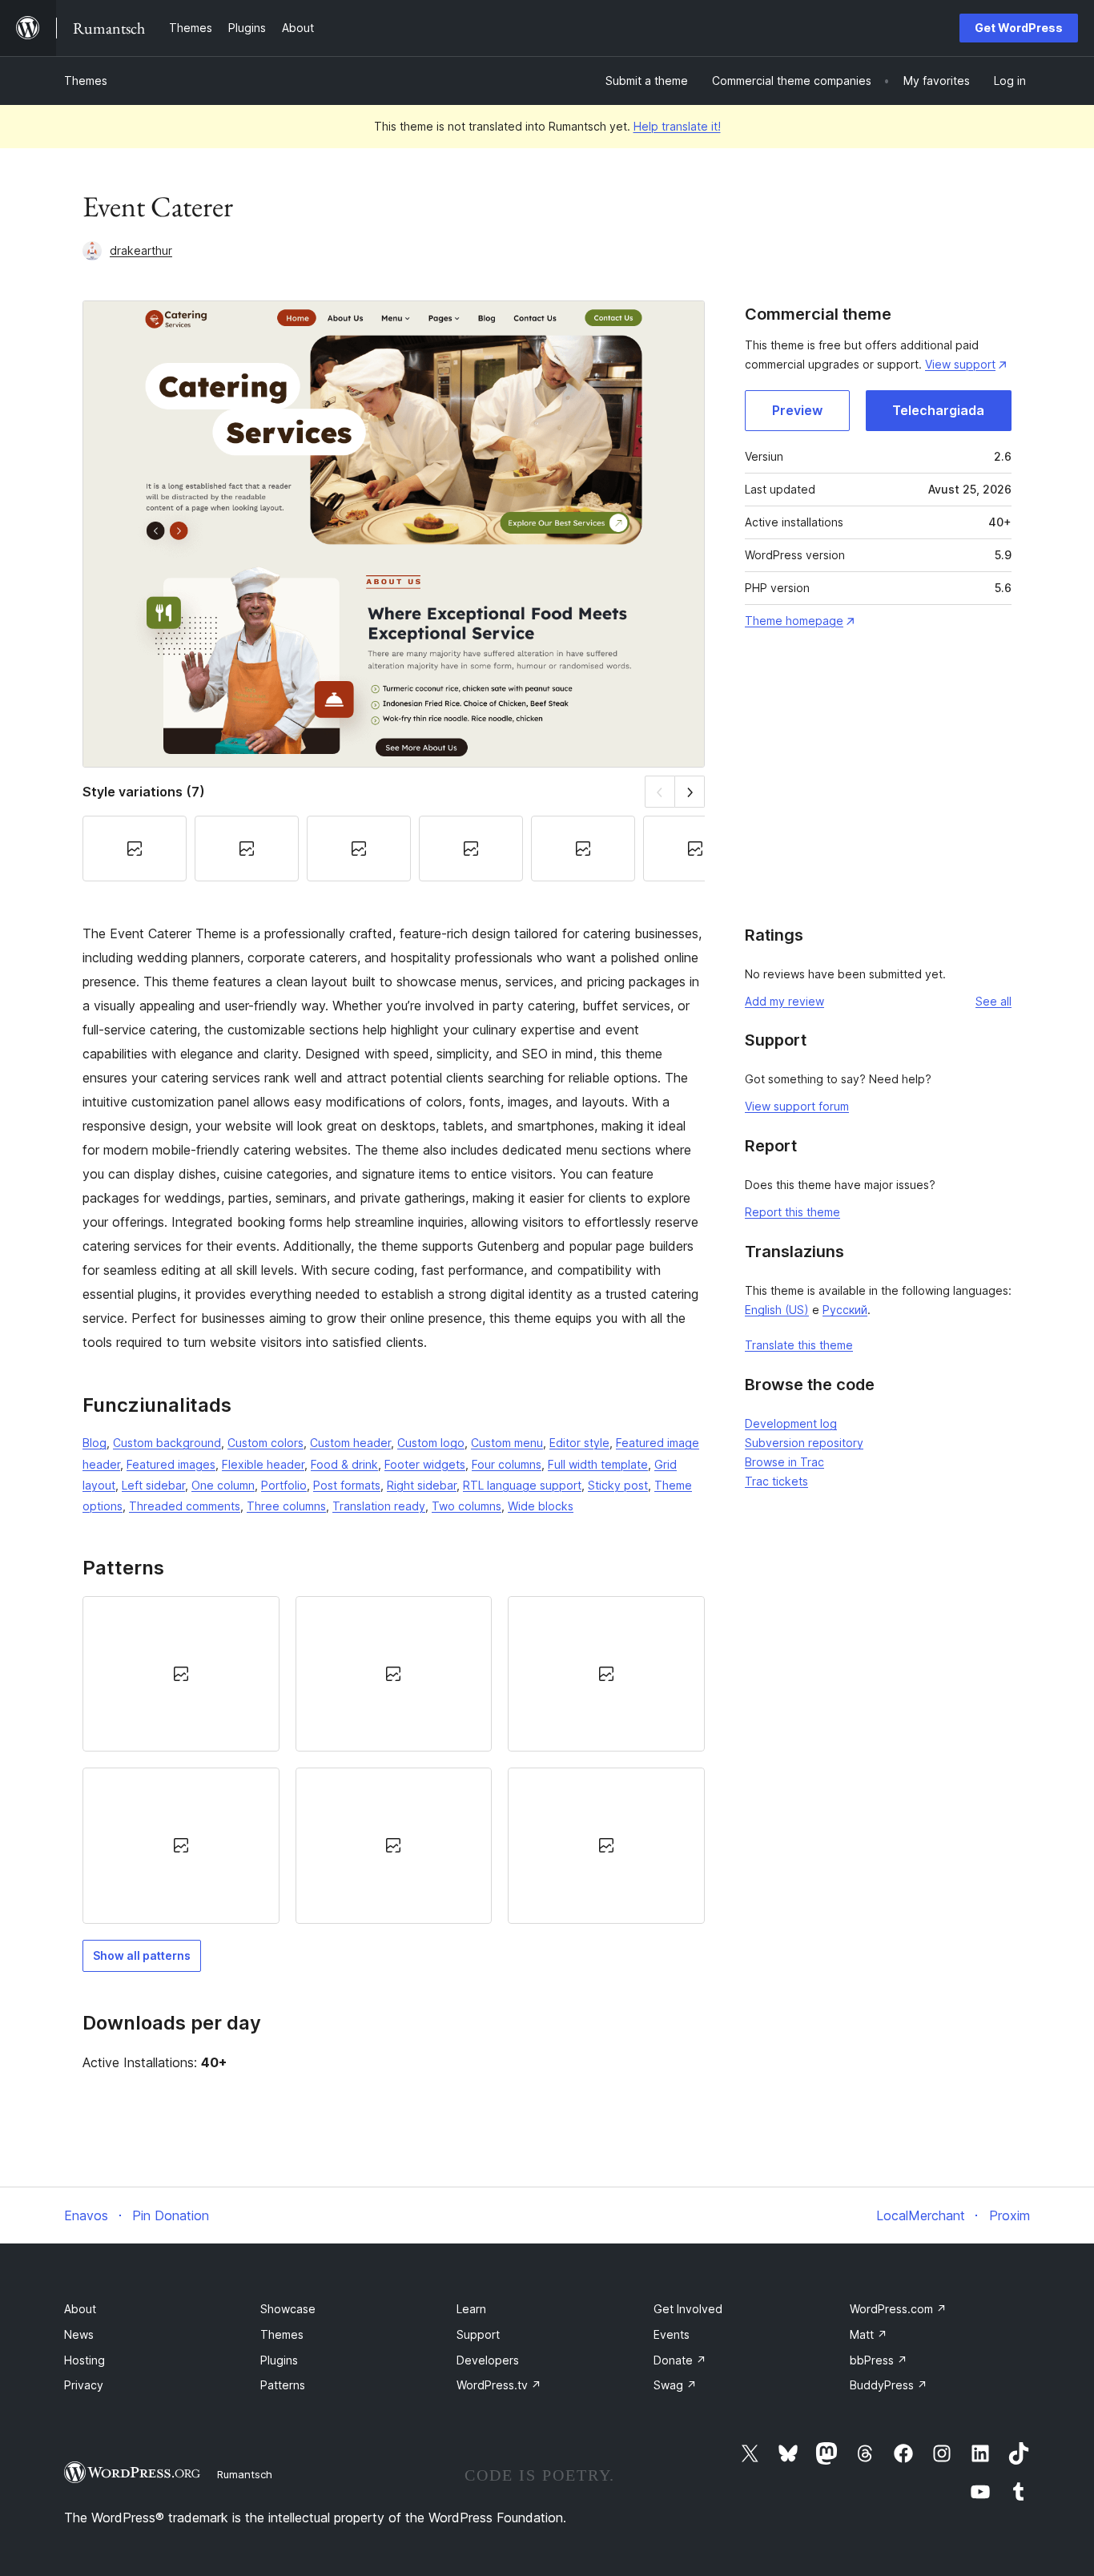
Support (478, 2334)
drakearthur (141, 250)
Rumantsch (245, 2474)
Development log (791, 1423)
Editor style (579, 1443)
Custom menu (507, 1443)
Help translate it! (677, 126)
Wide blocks (541, 1506)
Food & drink (344, 1464)
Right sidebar (422, 1485)
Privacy (84, 2385)
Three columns (286, 1506)
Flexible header (263, 1464)
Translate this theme (799, 1345)
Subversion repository (804, 1443)
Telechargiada (938, 410)
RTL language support (522, 1485)
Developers (488, 2360)
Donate (680, 2360)
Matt (869, 2334)
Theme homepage (794, 621)
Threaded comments (185, 1506)
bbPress (879, 2360)
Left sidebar (153, 1485)
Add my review (784, 1001)
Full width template (598, 1464)
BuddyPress (889, 2385)
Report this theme (792, 1212)
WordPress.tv (499, 2385)
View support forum (797, 1106)
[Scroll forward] (690, 791)
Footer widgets (425, 1464)
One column (223, 1485)
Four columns (507, 1464)
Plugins (279, 2360)
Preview (797, 410)
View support (960, 364)
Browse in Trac (784, 1462)
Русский (845, 1310)
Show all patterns (142, 1955)
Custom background (167, 1443)
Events (672, 2334)
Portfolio (284, 1485)
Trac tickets (776, 1481)
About (80, 2309)
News (79, 2334)
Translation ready (379, 1506)
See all (993, 1001)
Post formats (347, 1485)
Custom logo (431, 1443)
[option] (181, 1674)
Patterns (283, 2385)
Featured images (171, 1464)
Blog (95, 1443)
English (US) (777, 1310)
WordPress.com (898, 2309)
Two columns (467, 1506)
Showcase (288, 2309)
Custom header (350, 1443)
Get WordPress (1019, 28)
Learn (471, 2309)
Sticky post (618, 1485)
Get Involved (688, 2309)
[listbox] (394, 1760)
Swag (675, 2385)
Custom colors (265, 1443)
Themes (86, 81)
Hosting (84, 2360)
